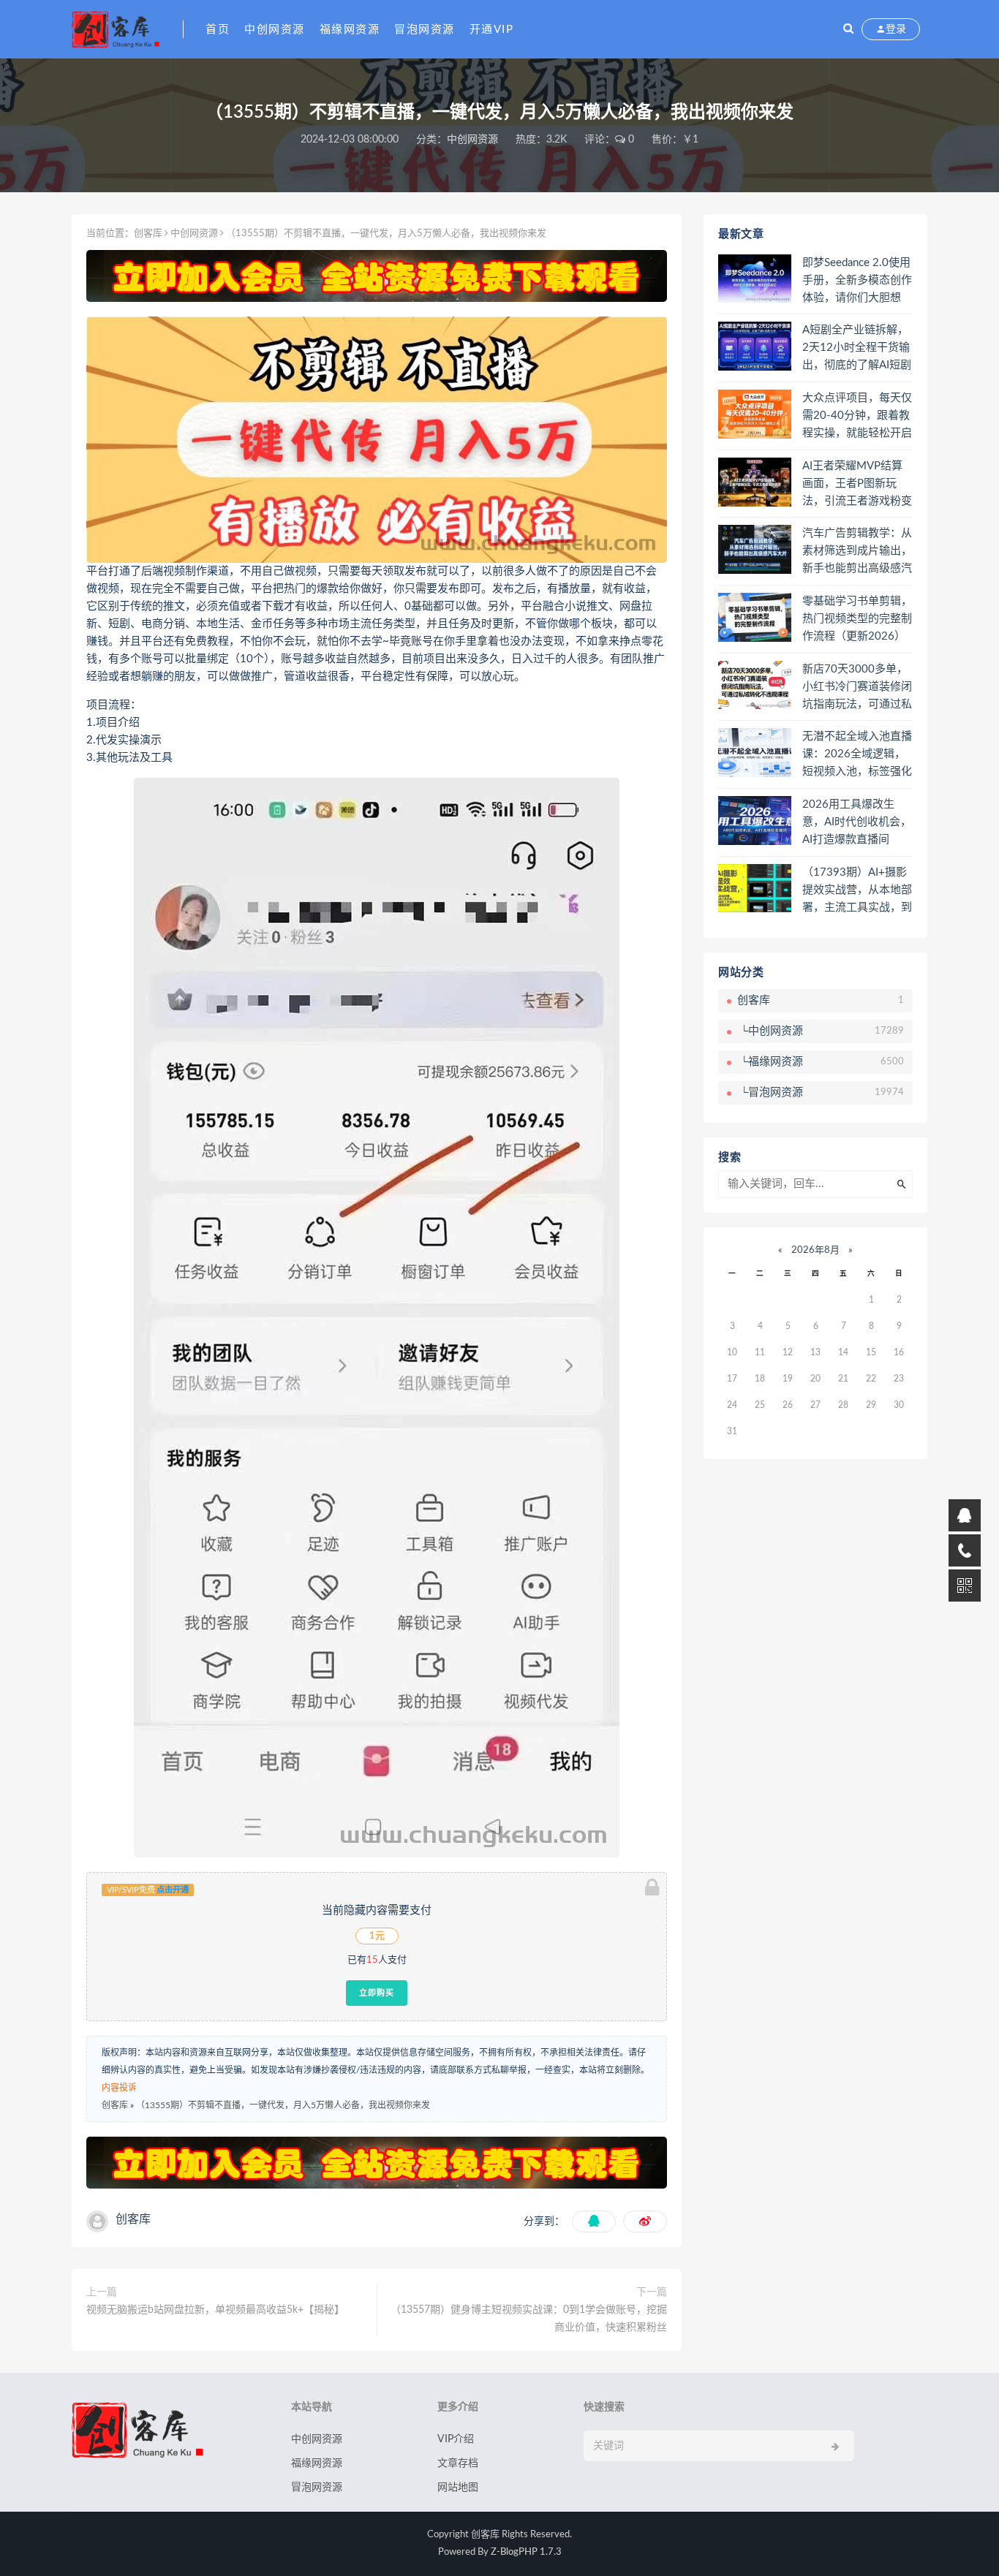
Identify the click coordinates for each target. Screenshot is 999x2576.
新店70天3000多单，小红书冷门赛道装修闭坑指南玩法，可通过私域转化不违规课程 (857, 688)
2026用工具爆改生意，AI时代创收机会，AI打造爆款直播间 (857, 822)
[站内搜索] (848, 29)
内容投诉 (119, 2088)
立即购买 (377, 1993)
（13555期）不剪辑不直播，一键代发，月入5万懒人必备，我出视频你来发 (283, 2105)
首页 (218, 30)
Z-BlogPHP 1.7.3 (526, 2552)
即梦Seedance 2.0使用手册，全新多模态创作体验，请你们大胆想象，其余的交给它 (857, 281)
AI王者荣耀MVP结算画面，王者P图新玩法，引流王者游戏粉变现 (857, 485)
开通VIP (492, 30)
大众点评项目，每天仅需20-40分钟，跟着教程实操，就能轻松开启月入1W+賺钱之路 (857, 417)
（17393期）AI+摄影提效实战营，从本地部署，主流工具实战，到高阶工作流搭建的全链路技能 (857, 891)
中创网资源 (275, 30)
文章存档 (458, 2463)
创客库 (148, 234)
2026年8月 (815, 1250)
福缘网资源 (350, 30)
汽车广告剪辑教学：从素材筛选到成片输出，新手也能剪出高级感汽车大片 (857, 552)
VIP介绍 (456, 2439)
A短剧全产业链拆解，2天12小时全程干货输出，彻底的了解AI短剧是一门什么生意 (857, 349)
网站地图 (458, 2488)
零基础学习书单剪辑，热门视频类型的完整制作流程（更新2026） (857, 619)
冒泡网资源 (425, 30)
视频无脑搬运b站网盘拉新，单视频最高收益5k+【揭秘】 (215, 2310)
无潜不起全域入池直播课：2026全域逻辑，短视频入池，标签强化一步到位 (857, 755)
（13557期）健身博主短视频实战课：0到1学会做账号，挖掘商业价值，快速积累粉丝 (529, 2319)
